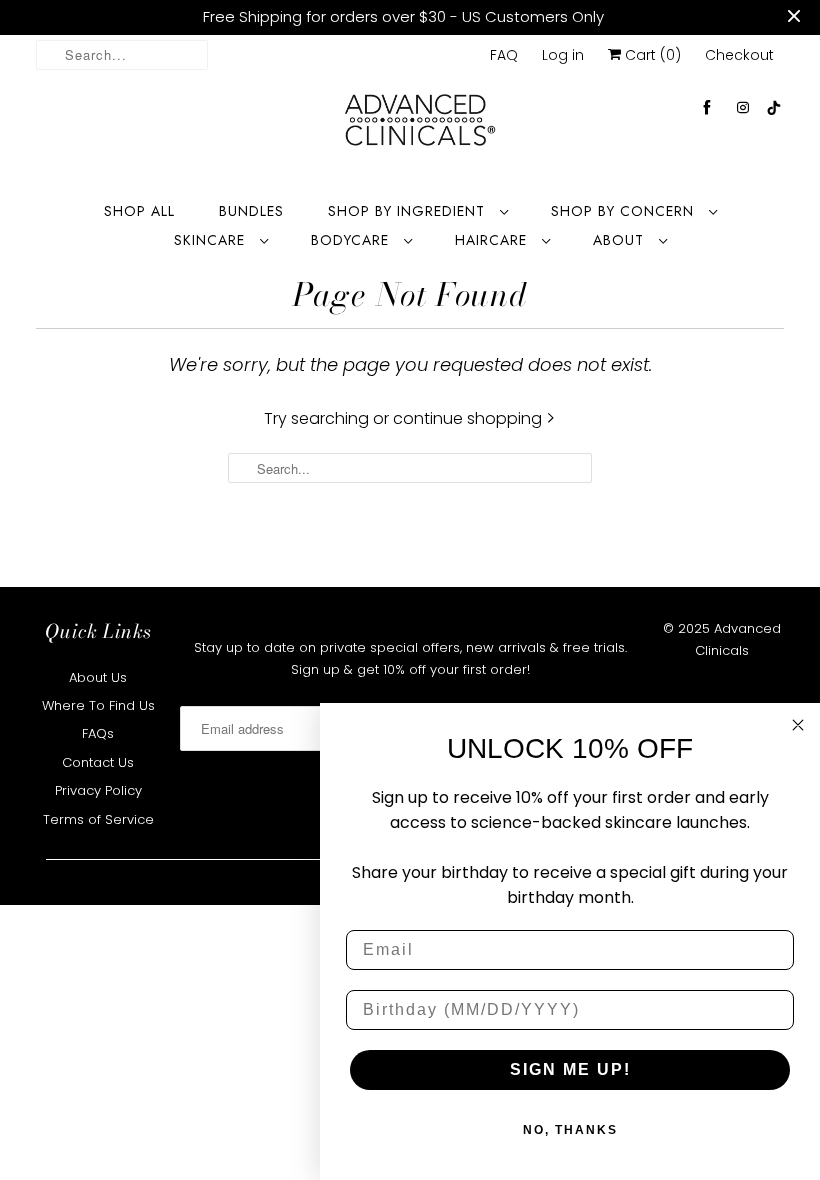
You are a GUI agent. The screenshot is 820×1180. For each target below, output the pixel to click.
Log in (563, 55)
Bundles (251, 211)
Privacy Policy (98, 790)
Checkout (739, 55)
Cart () (651, 55)
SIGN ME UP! (570, 1069)
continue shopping (469, 418)
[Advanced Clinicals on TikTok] (775, 107)
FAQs (98, 733)
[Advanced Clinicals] (420, 126)
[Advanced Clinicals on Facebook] (707, 107)
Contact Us (98, 762)
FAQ (504, 55)
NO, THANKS (570, 1130)
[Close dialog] (798, 725)
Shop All (139, 211)
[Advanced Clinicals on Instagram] (743, 107)
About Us (98, 677)
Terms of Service (98, 819)
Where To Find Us (98, 705)
